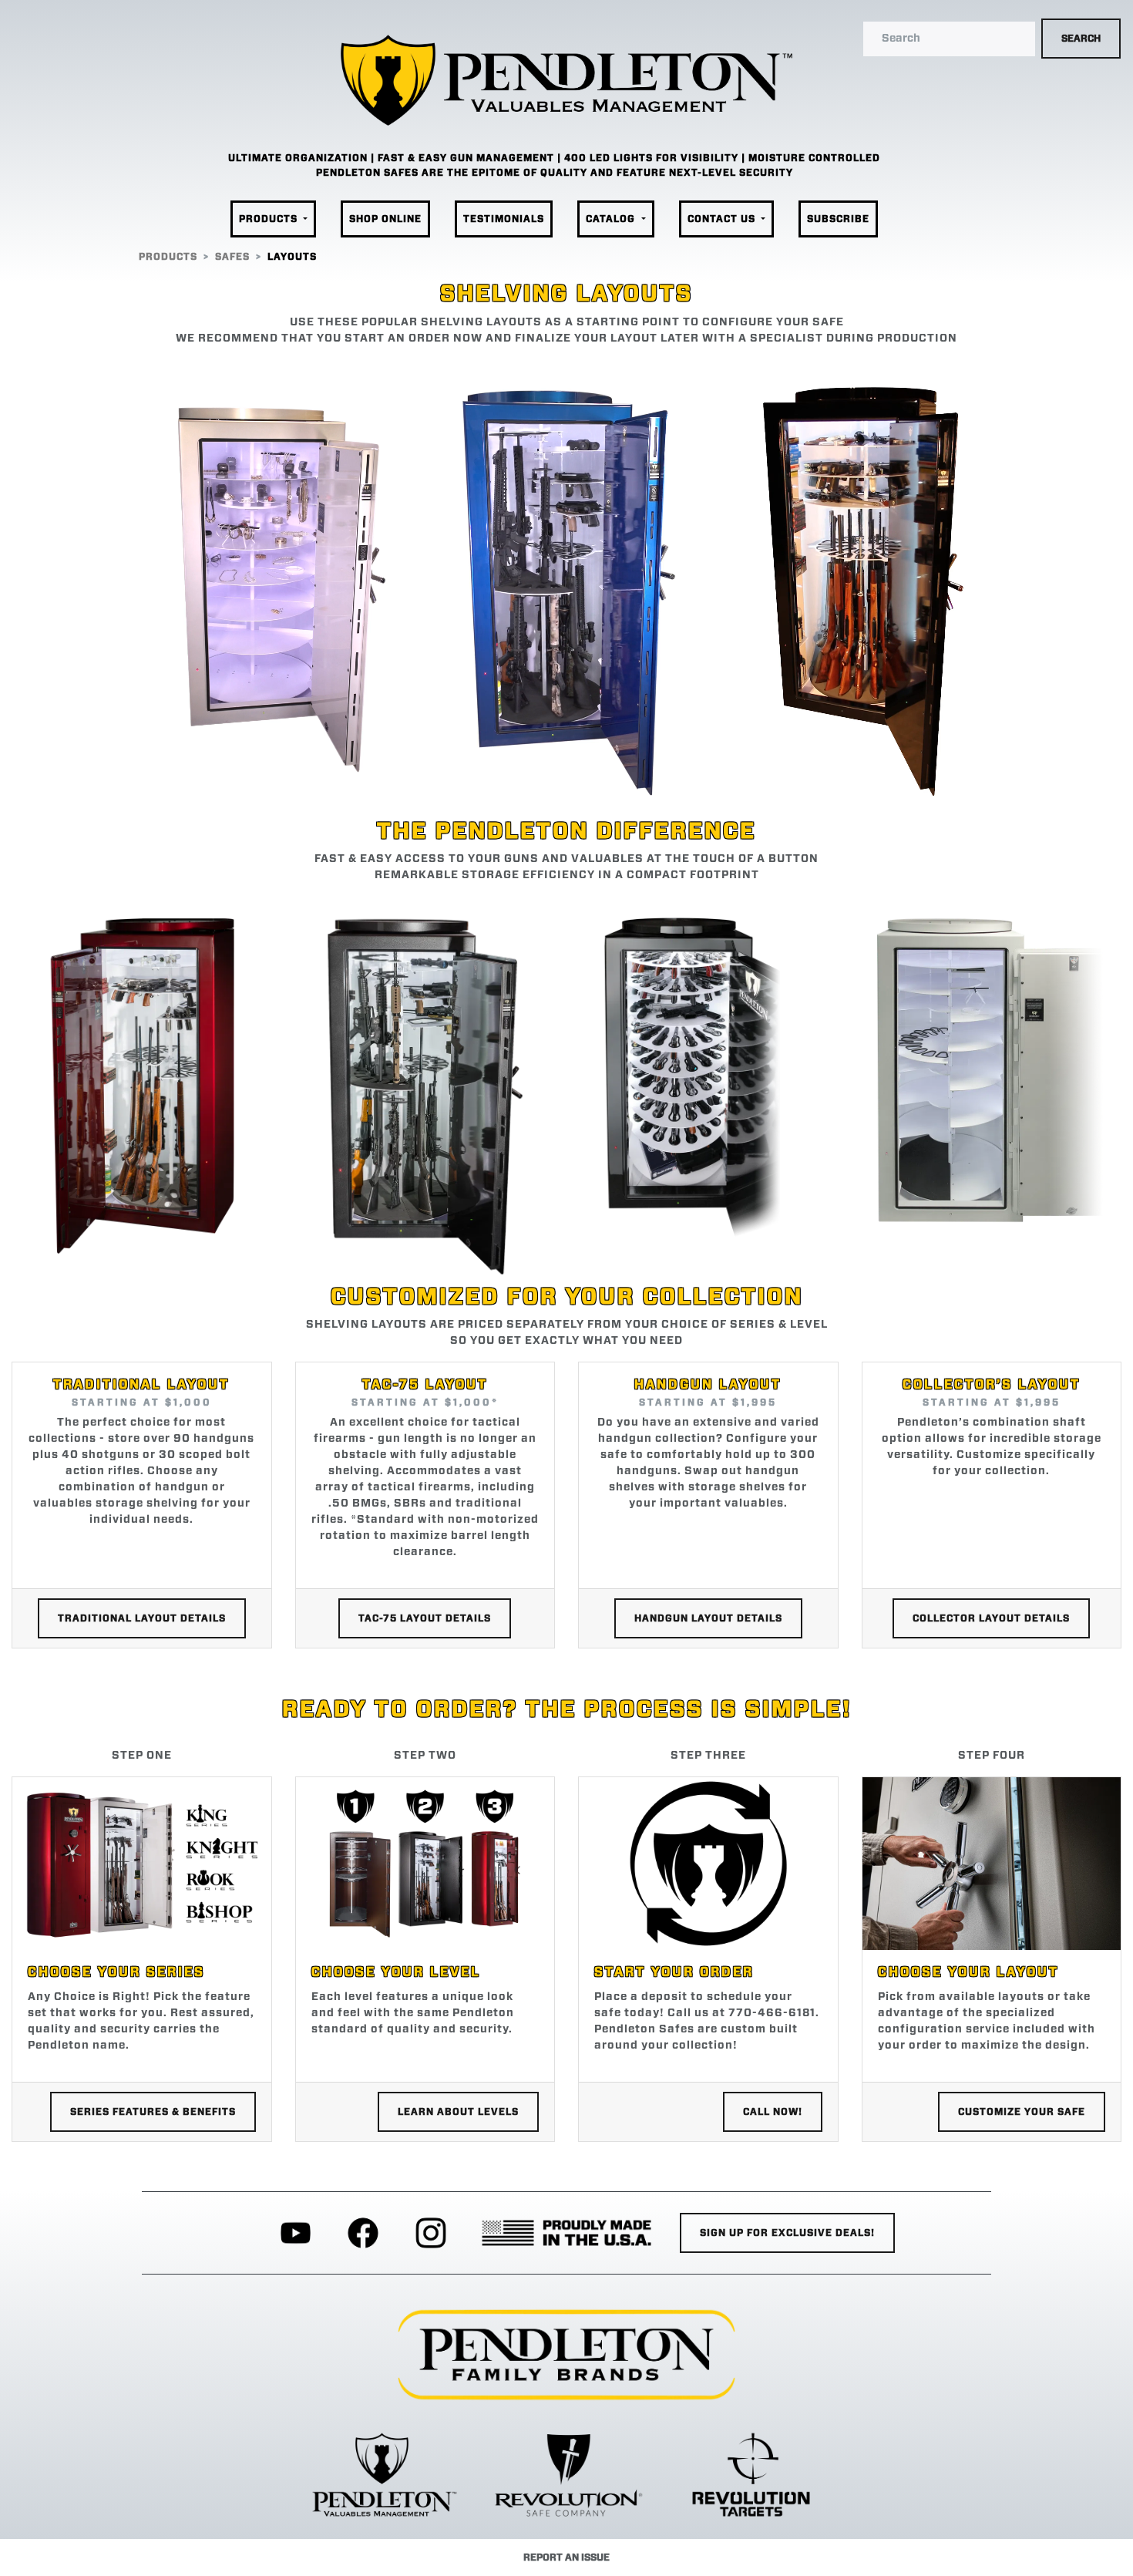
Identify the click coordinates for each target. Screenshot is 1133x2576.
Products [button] (270, 219)
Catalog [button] (612, 219)
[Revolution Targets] (751, 2474)
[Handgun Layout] (708, 1083)
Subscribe (838, 219)
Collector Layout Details (991, 1618)
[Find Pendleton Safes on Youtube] (296, 2233)
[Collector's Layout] (992, 1064)
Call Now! (773, 2112)
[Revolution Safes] (566, 2474)
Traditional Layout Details (142, 1618)
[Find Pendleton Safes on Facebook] (363, 2233)
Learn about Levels (458, 2112)
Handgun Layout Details (708, 1618)
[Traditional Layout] (141, 1081)
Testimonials (504, 219)
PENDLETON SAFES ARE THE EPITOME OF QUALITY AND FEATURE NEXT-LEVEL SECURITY (555, 173)
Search (1081, 39)
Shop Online (385, 219)
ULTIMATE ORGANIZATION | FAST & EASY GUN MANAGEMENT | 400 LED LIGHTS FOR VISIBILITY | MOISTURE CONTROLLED (554, 158)
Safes (232, 257)
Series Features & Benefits (153, 2112)
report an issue (566, 2557)
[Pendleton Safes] (382, 2474)
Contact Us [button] (723, 219)
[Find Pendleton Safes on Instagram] (431, 2233)
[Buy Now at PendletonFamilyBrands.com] (566, 2355)
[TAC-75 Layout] (425, 1090)
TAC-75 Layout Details (425, 1618)
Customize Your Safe (1022, 2112)
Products (168, 257)
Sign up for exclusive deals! (787, 2233)
